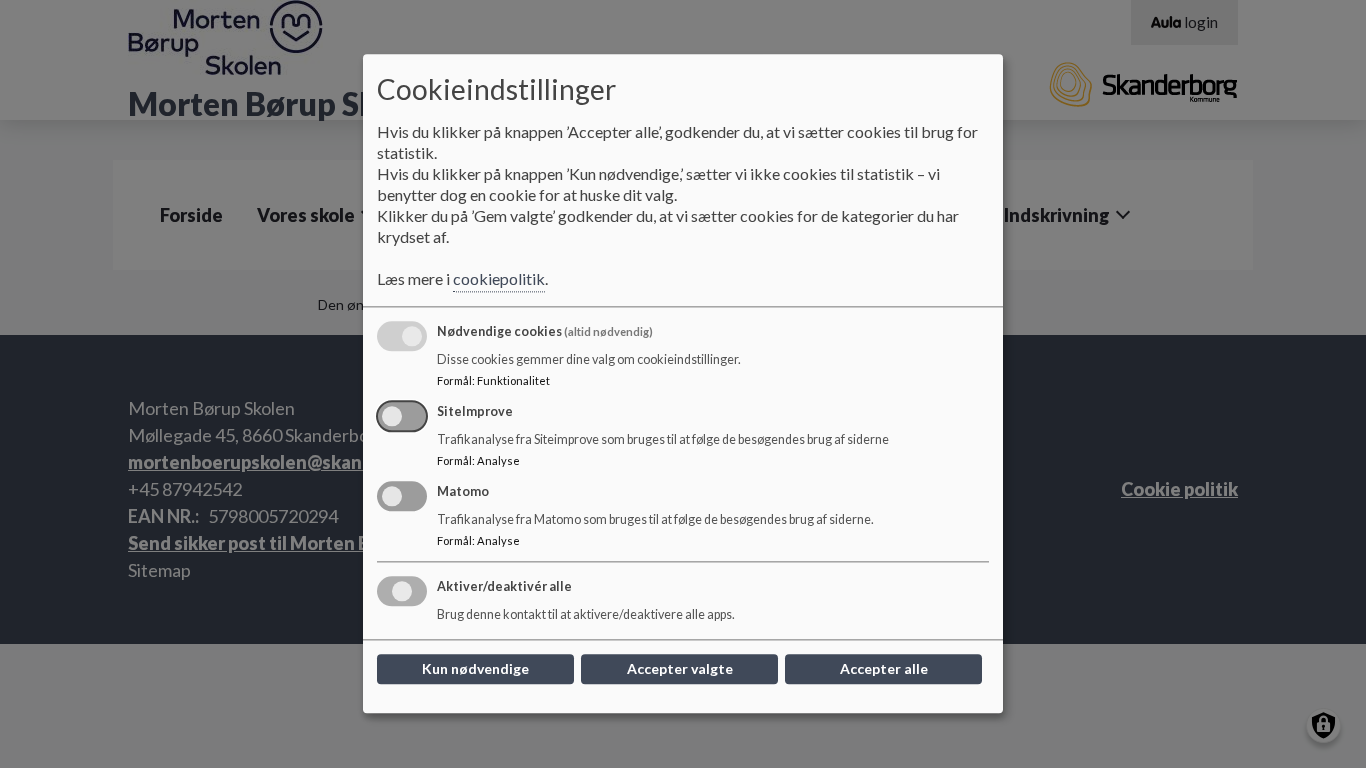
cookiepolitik (499, 279)
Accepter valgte (680, 669)
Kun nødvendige (475, 669)
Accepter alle (884, 669)
